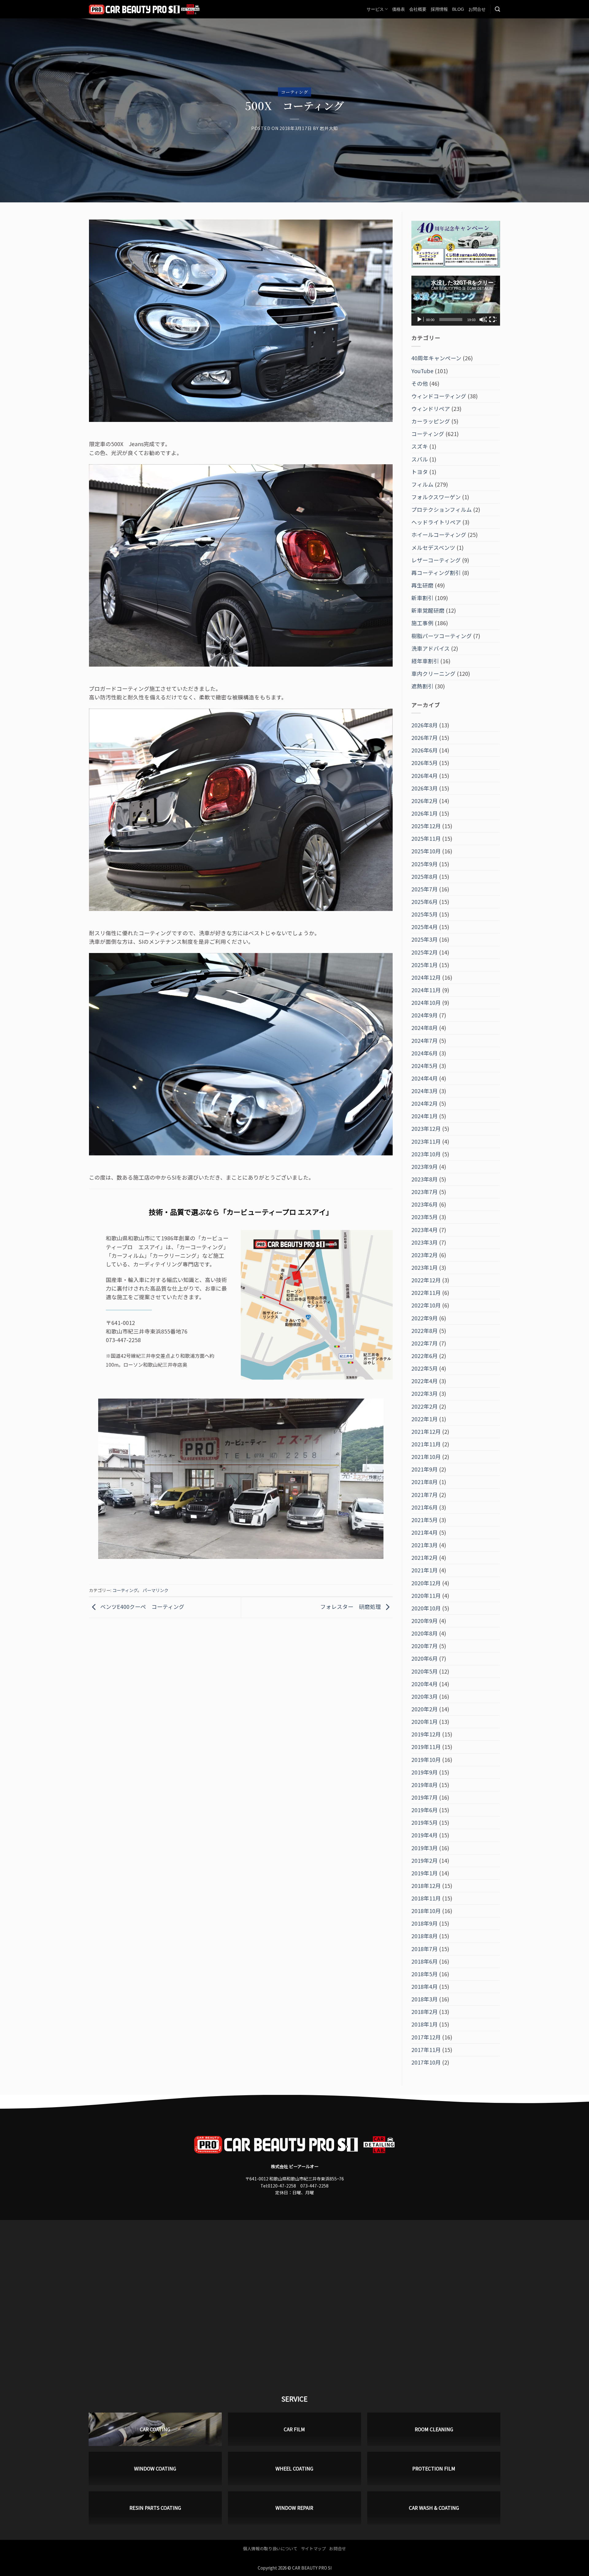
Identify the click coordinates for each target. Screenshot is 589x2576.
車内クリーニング (433, 674)
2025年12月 (426, 826)
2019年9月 (425, 1772)
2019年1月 (425, 1873)
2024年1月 (425, 1116)
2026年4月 (425, 776)
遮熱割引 (422, 686)
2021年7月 (425, 1495)
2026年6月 (425, 750)
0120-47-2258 (282, 2186)
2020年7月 (425, 1646)
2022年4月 (425, 1381)
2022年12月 (426, 1280)
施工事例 (422, 623)
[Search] (497, 9)
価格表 (398, 9)
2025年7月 (425, 889)
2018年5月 (425, 1974)
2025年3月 (425, 939)
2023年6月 (425, 1204)
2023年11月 (426, 1141)
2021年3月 (425, 1545)
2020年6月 (425, 1658)
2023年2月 (425, 1255)
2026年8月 (425, 725)
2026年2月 (425, 801)
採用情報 (439, 9)
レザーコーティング (436, 560)
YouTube (422, 371)
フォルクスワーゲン (436, 497)
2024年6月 (425, 1053)
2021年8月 (425, 1482)
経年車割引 (425, 661)
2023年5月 (425, 1217)
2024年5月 (425, 1066)
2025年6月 (425, 902)
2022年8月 (425, 1331)
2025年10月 (426, 851)
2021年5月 (425, 1520)
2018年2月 (425, 2012)
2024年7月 (425, 1041)
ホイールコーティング (439, 535)
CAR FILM (294, 2429)
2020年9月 (425, 1621)
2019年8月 (425, 1785)
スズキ (420, 446)
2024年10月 (426, 1003)
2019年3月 (425, 1848)
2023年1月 (425, 1267)
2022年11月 (426, 1293)
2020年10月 (426, 1608)
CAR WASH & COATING (434, 2508)
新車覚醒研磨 (428, 610)
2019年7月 (425, 1797)
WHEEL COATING (294, 2468)
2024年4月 (425, 1078)
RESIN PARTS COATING (155, 2508)
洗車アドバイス (431, 648)
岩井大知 (329, 128)
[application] (456, 301)
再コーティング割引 (436, 573)
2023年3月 (425, 1242)
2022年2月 (425, 1406)
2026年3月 (425, 788)
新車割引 (422, 598)
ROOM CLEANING (434, 2429)
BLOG (458, 9)
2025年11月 (426, 838)
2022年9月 (425, 1318)
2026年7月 (425, 738)
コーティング (294, 92)
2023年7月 (425, 1192)
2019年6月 (425, 1810)
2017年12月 (426, 2037)
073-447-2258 (314, 2186)
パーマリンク (156, 1590)
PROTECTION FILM (434, 2468)
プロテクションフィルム (442, 509)
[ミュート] (483, 320)
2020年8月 (425, 1633)
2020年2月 (425, 1709)
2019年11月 (426, 1747)
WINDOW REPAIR (294, 2508)
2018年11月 (426, 1898)
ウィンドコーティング (439, 396)
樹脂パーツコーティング (442, 636)
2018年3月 (425, 1999)
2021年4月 (425, 1532)
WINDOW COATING (155, 2468)
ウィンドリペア (431, 409)
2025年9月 (425, 864)
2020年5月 (425, 1671)
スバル (420, 459)
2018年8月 (425, 1936)
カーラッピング (431, 421)
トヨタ (420, 472)
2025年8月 (425, 877)
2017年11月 (426, 2050)
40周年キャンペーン (436, 358)
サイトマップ (314, 2548)
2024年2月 (425, 1103)
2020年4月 (425, 1684)
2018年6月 (425, 1961)
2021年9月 (425, 1469)
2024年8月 (425, 1028)
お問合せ (477, 9)
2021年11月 (426, 1444)
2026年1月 (425, 813)
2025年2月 (425, 952)
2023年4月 (425, 1230)
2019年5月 (425, 1822)
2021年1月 (425, 1570)
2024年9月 (425, 1015)
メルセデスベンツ (433, 547)
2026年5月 (425, 763)
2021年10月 (426, 1457)
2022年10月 (426, 1305)
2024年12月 (426, 977)
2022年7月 (425, 1343)
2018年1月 (425, 2024)
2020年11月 (426, 1596)
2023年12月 (426, 1129)
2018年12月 (426, 1886)
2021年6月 (425, 1507)
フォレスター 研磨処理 (351, 1607)
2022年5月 (425, 1368)
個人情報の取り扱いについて (270, 2548)
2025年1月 (425, 965)
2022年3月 (425, 1393)
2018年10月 (426, 1911)
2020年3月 (425, 1696)
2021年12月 (426, 1432)
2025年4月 (425, 927)
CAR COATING (155, 2429)
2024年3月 (425, 1091)
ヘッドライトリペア (436, 522)
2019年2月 (425, 1860)
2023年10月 (426, 1154)
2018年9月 (425, 1923)
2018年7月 (425, 1949)
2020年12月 (426, 1583)
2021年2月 (425, 1558)
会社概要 (418, 9)
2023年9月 (425, 1167)
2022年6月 (425, 1356)
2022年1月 (425, 1419)
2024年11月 (426, 990)
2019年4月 (425, 1835)
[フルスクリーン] (493, 320)
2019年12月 (426, 1734)
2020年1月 (425, 1722)
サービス (375, 9)
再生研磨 (422, 585)
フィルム (422, 484)
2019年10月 (426, 1760)
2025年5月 (425, 914)
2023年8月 (425, 1179)
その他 (420, 383)
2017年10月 (426, 2062)
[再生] (420, 320)
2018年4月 (425, 1987)
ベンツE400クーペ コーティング (142, 1607)
